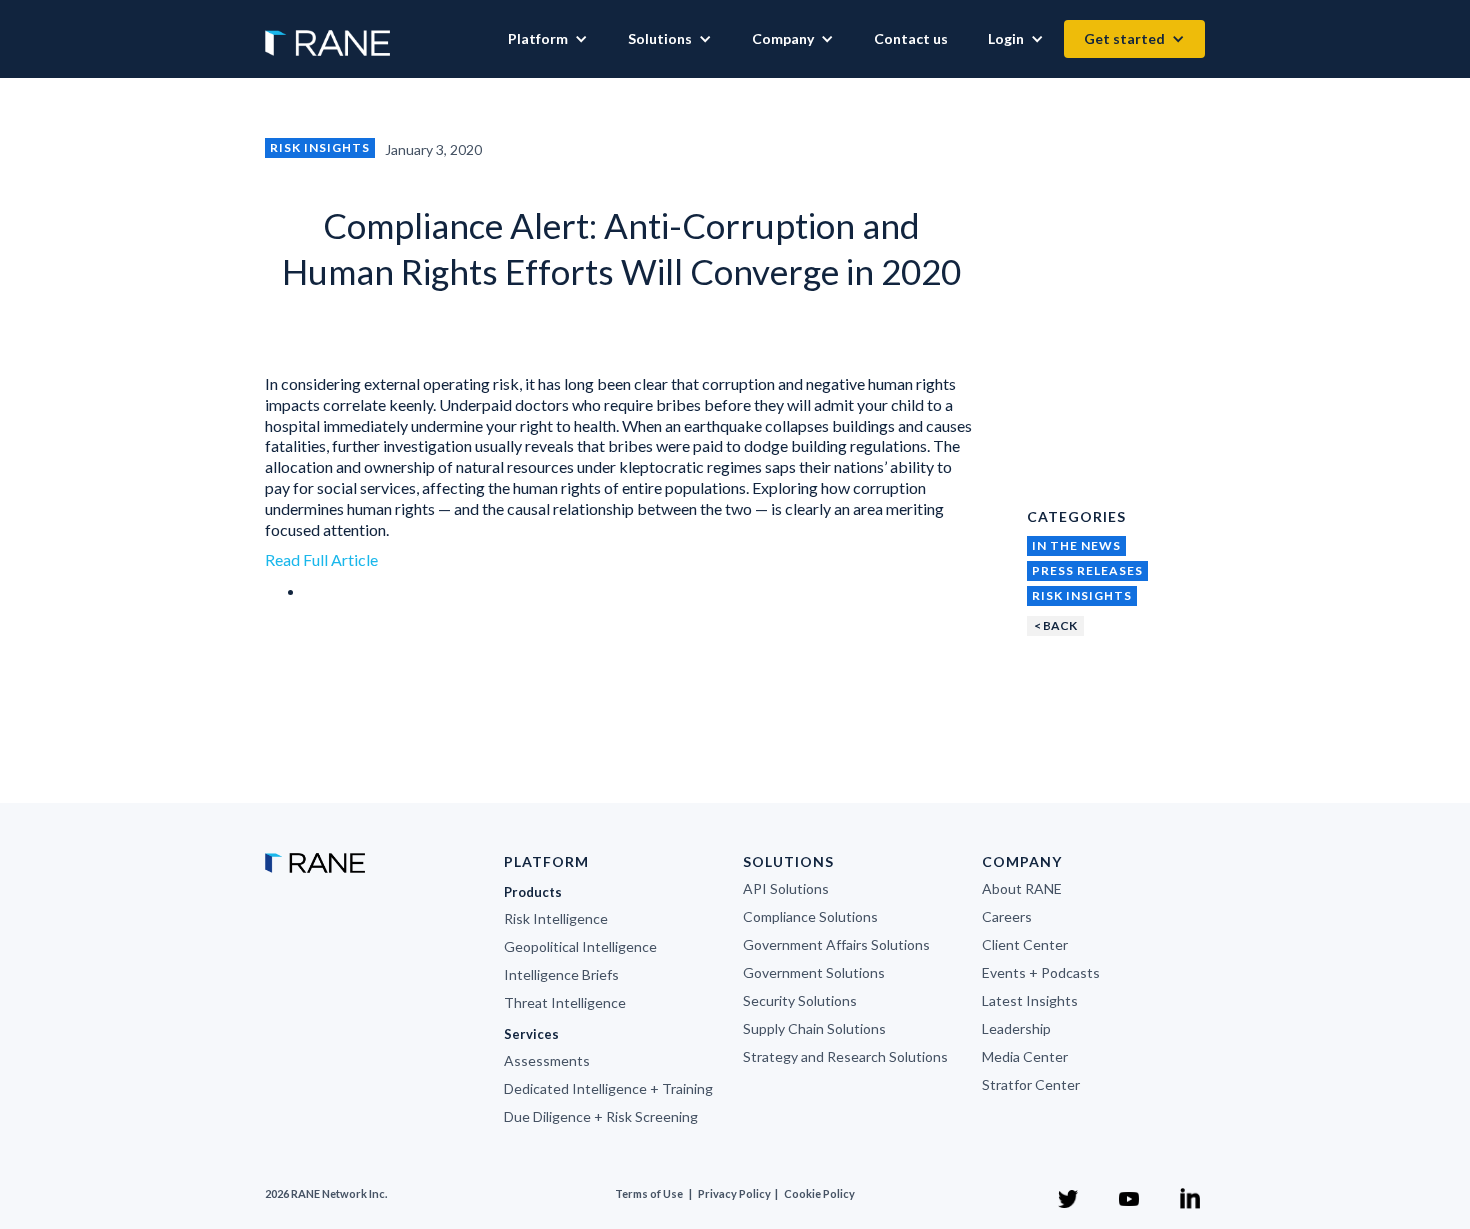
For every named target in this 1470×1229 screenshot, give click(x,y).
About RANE (1022, 888)
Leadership (1016, 1028)
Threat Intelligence (565, 1002)
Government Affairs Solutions (836, 944)
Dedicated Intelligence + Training (608, 1088)
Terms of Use (649, 1193)
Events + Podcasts (1041, 972)
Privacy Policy (735, 1193)
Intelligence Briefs (561, 974)
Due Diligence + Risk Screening (601, 1116)
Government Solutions (814, 972)
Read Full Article (321, 559)
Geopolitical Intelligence (580, 946)
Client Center (1025, 944)
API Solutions (786, 888)
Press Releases (1087, 570)
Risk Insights (320, 147)
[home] (327, 33)
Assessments (547, 1060)
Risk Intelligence (556, 918)
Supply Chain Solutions (814, 1028)
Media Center (1025, 1056)
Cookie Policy (819, 1193)
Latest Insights (1030, 1000)
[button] (548, 39)
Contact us (911, 38)
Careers (1007, 916)
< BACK (1055, 625)
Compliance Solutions (810, 916)
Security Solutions (800, 1000)
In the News (1076, 545)
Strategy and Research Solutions (845, 1056)
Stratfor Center (1031, 1084)
